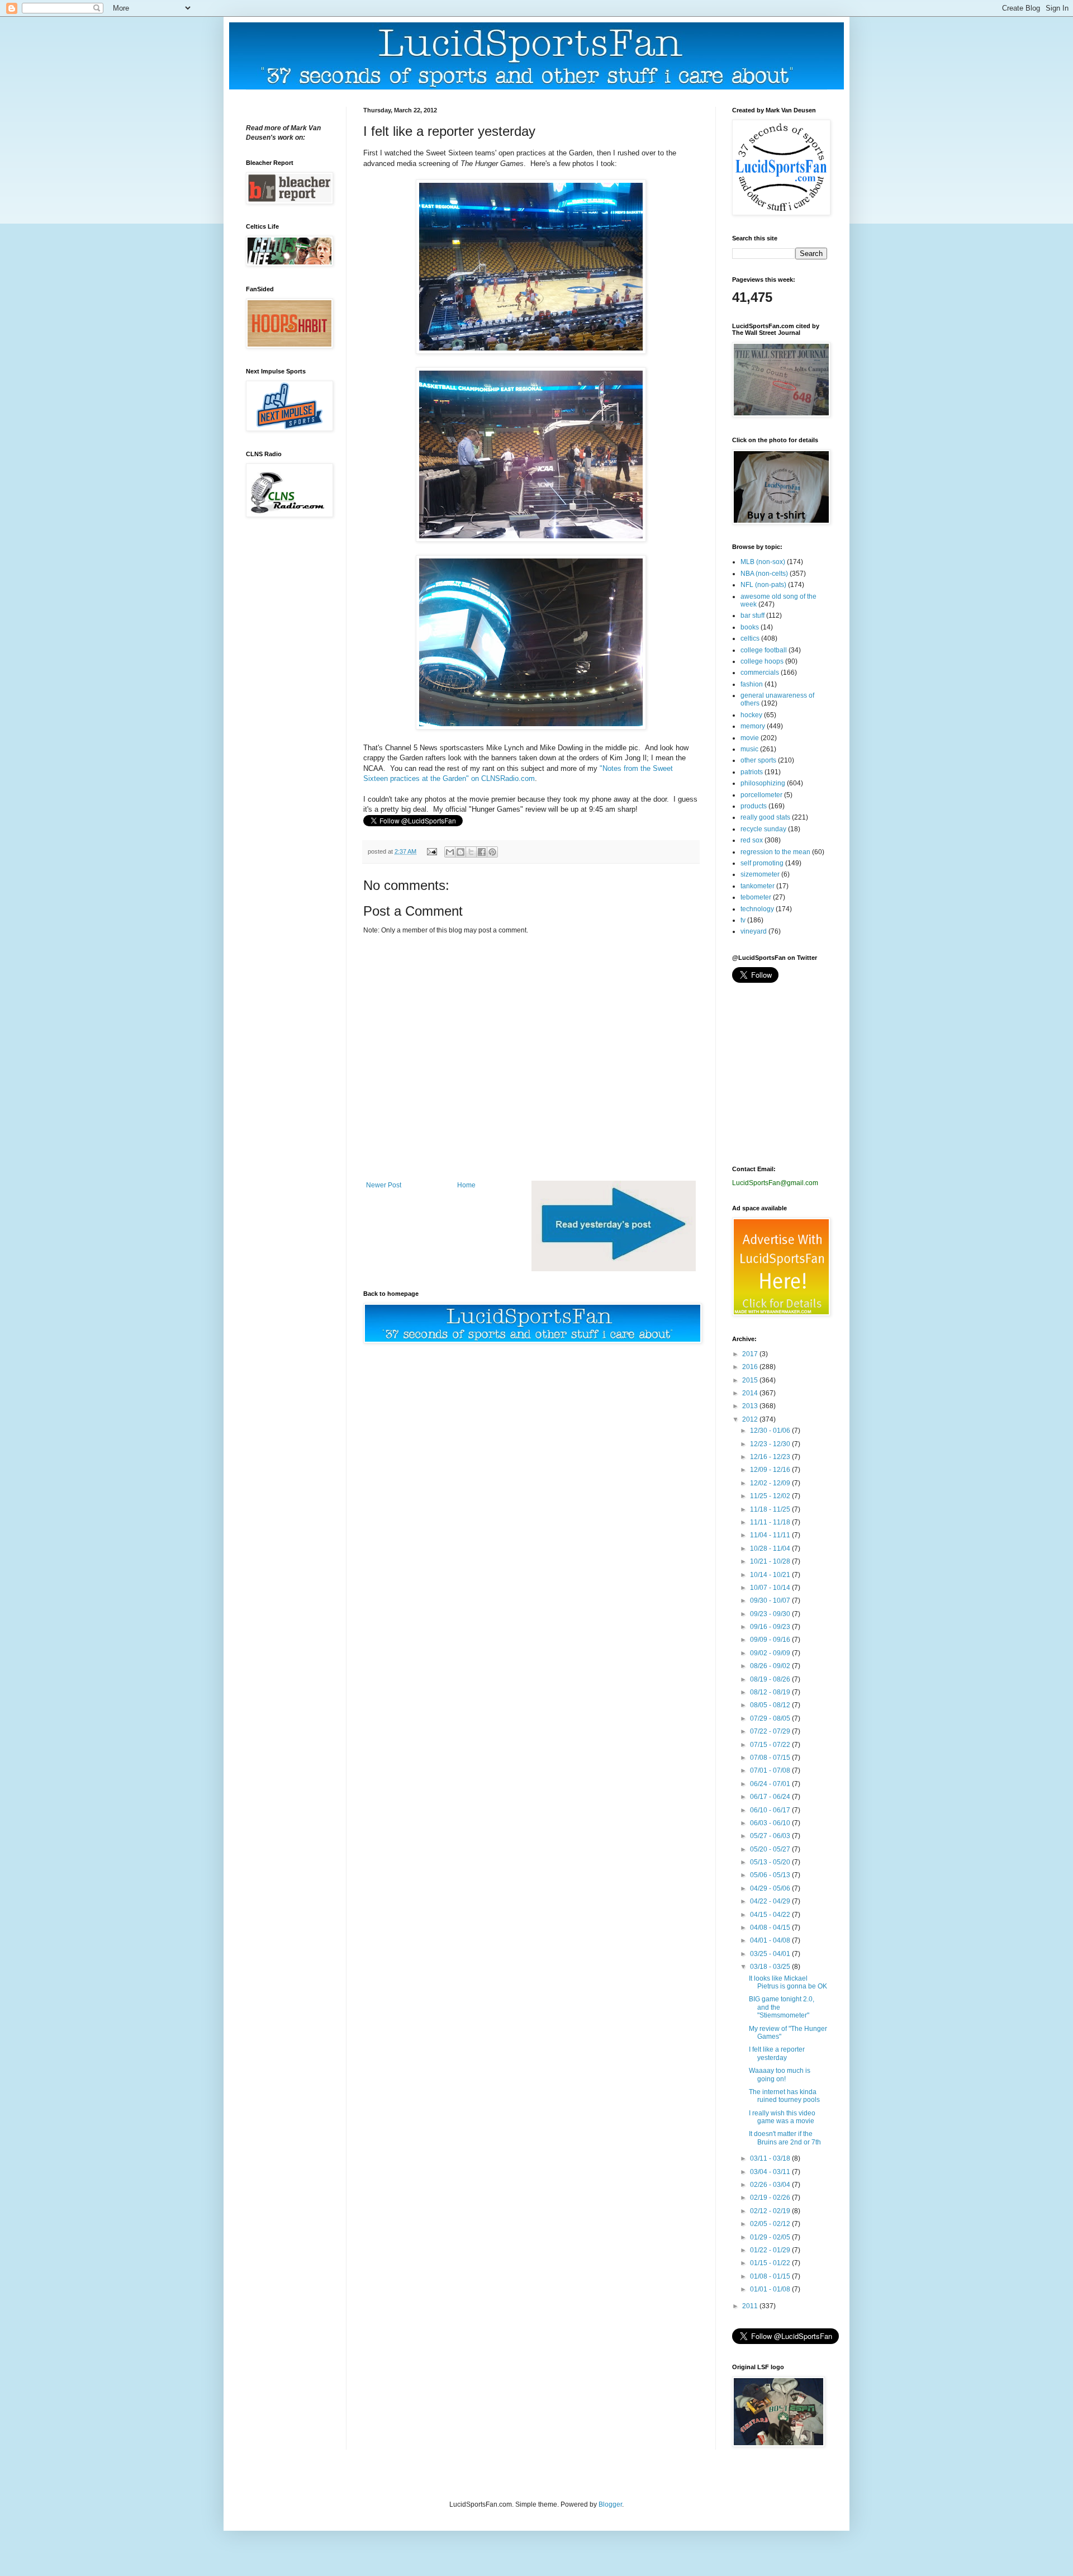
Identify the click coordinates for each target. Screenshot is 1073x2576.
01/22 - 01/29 (771, 2250)
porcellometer (761, 795)
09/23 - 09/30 (771, 1614)
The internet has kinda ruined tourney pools (784, 2096)
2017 (751, 1354)
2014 (751, 1393)
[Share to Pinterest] (492, 852)
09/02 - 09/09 (771, 1653)
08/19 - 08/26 (771, 1679)
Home (466, 1185)
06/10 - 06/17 (771, 1810)
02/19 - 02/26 (771, 2198)
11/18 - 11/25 (771, 1509)
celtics (750, 638)
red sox (752, 840)
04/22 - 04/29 (771, 1901)
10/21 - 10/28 (771, 1561)
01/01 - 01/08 (771, 2289)
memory (753, 726)
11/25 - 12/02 (771, 1496)
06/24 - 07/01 (771, 1784)
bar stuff (752, 615)
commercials (760, 673)
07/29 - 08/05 (771, 1718)
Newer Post (384, 1185)
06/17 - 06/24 (771, 1797)
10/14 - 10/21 (771, 1575)
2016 (751, 1367)
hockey (751, 715)
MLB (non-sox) (763, 562)
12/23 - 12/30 (771, 1444)
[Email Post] (431, 851)
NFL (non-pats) (763, 585)
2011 (751, 2306)
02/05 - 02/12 (771, 2224)
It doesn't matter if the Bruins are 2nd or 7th (785, 2138)
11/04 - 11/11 (771, 1535)
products (754, 806)
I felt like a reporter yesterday (777, 2053)
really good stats (765, 817)
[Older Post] (614, 1269)
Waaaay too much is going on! (780, 2075)
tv (743, 920)
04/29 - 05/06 (771, 1888)
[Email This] (450, 852)
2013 (751, 1406)
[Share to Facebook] (482, 852)
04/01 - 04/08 (771, 1940)
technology (757, 909)
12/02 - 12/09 (771, 1483)
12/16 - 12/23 (771, 1457)
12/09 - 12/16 (771, 1470)
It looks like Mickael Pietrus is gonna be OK (788, 1982)
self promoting (762, 863)
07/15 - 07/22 (771, 1745)
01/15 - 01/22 (771, 2263)
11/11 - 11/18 (771, 1522)
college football (764, 650)
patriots (752, 772)
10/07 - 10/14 (771, 1588)
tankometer (758, 886)
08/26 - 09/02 (771, 1666)
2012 (751, 1419)
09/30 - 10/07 (771, 1600)
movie (750, 738)
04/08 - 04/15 (771, 1928)
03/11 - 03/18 (771, 2158)
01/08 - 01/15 (771, 2276)
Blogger (610, 2504)
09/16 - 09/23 (771, 1627)
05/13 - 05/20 (771, 1862)
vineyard (754, 931)
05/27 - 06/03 (771, 1836)
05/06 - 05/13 (771, 1875)
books (750, 627)
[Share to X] (471, 852)
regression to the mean (775, 852)
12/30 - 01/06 (771, 1431)
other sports (758, 760)
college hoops (762, 661)
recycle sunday (763, 829)
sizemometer (760, 874)
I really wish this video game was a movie (782, 2117)
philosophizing (763, 783)
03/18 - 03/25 (771, 1967)
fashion (752, 684)
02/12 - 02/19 (771, 2211)
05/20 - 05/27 (771, 1849)
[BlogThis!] (460, 852)
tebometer (756, 897)
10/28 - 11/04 (771, 1549)
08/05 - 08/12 (771, 1705)
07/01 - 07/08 (771, 1770)
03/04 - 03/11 (771, 2172)
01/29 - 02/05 (771, 2237)
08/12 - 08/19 (771, 1692)
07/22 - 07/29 (771, 1731)
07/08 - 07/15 (771, 1758)
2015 (751, 1380)
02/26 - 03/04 (771, 2185)
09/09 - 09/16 (771, 1640)
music (749, 749)
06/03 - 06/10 (771, 1823)
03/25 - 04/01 (771, 1954)
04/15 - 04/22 (771, 1915)
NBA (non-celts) (764, 574)
